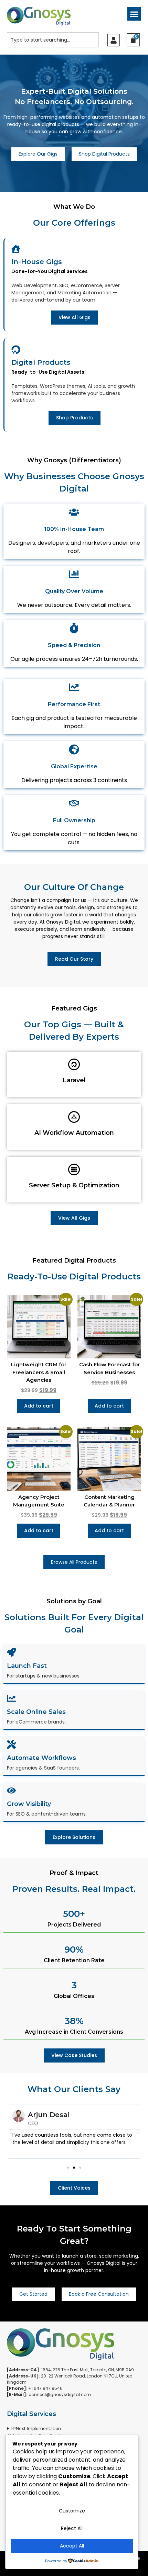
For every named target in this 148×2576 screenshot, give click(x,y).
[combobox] (53, 40)
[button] (134, 14)
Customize (72, 2511)
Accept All (72, 2546)
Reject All (72, 2528)
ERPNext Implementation (34, 2428)
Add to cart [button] (39, 1406)
